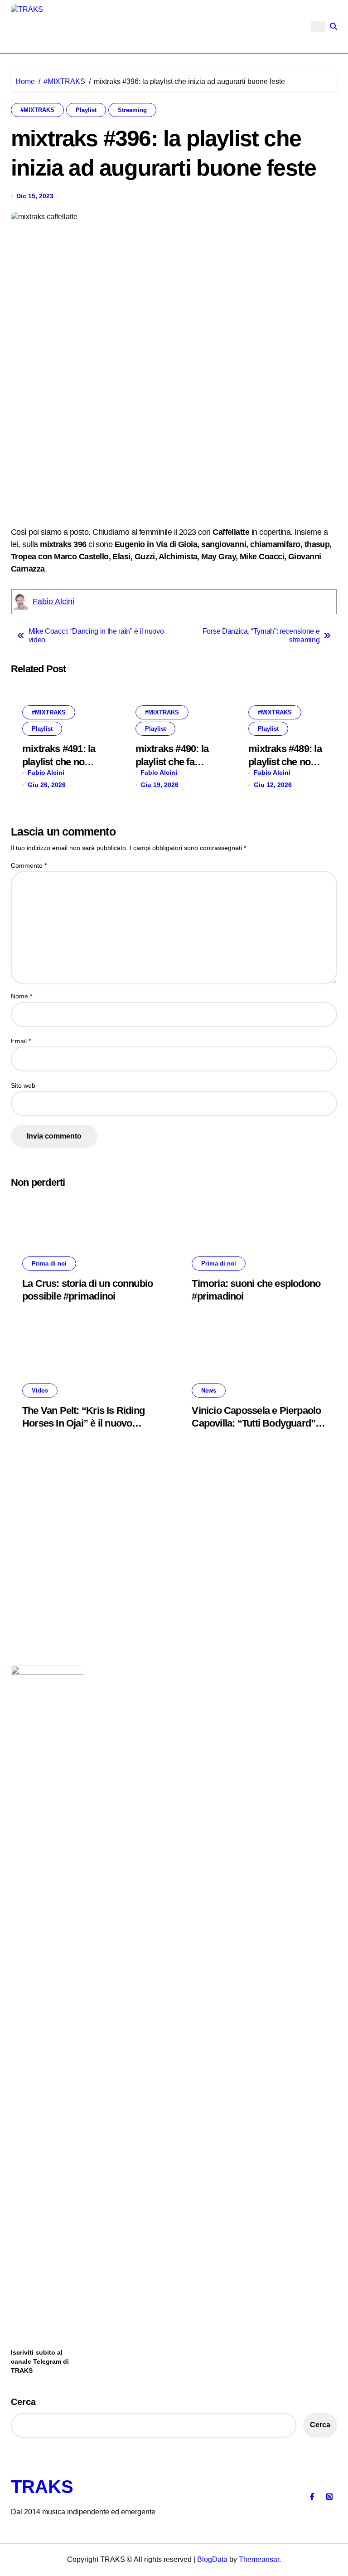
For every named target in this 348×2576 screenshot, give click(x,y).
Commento (29, 865)
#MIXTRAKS (37, 110)
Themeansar (259, 2559)
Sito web (23, 1085)
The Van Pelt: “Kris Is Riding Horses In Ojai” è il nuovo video (83, 1423)
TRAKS (42, 2487)
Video (40, 1391)
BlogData (212, 2559)
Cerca (23, 2402)
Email (21, 1041)
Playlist (86, 110)
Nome (22, 996)
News (209, 1391)
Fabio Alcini (53, 601)
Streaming (132, 110)
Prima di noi (49, 1264)
